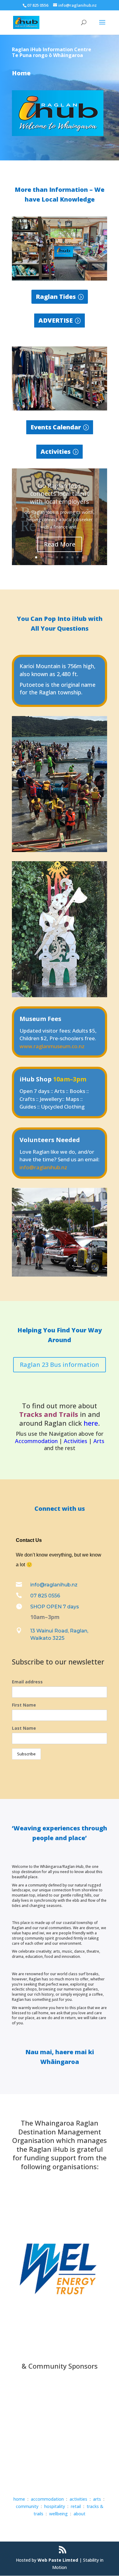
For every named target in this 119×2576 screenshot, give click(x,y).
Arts (99, 1441)
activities (78, 2499)
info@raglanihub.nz (43, 1167)
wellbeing (58, 2514)
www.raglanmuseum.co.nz (52, 1046)
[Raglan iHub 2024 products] (60, 279)
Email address (27, 1682)
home (19, 2499)
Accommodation (36, 1441)
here (91, 1423)
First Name (24, 1705)
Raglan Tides (56, 297)
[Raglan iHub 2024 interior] (60, 409)
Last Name (24, 1728)
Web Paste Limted (58, 2560)
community (27, 2506)
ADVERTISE (56, 320)
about (79, 2514)
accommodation (47, 2499)
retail (76, 2506)
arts (97, 2499)
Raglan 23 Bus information (60, 1365)
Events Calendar (56, 427)
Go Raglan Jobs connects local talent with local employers (60, 494)
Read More (60, 544)
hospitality (55, 2506)
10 (83, 557)
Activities (56, 451)
